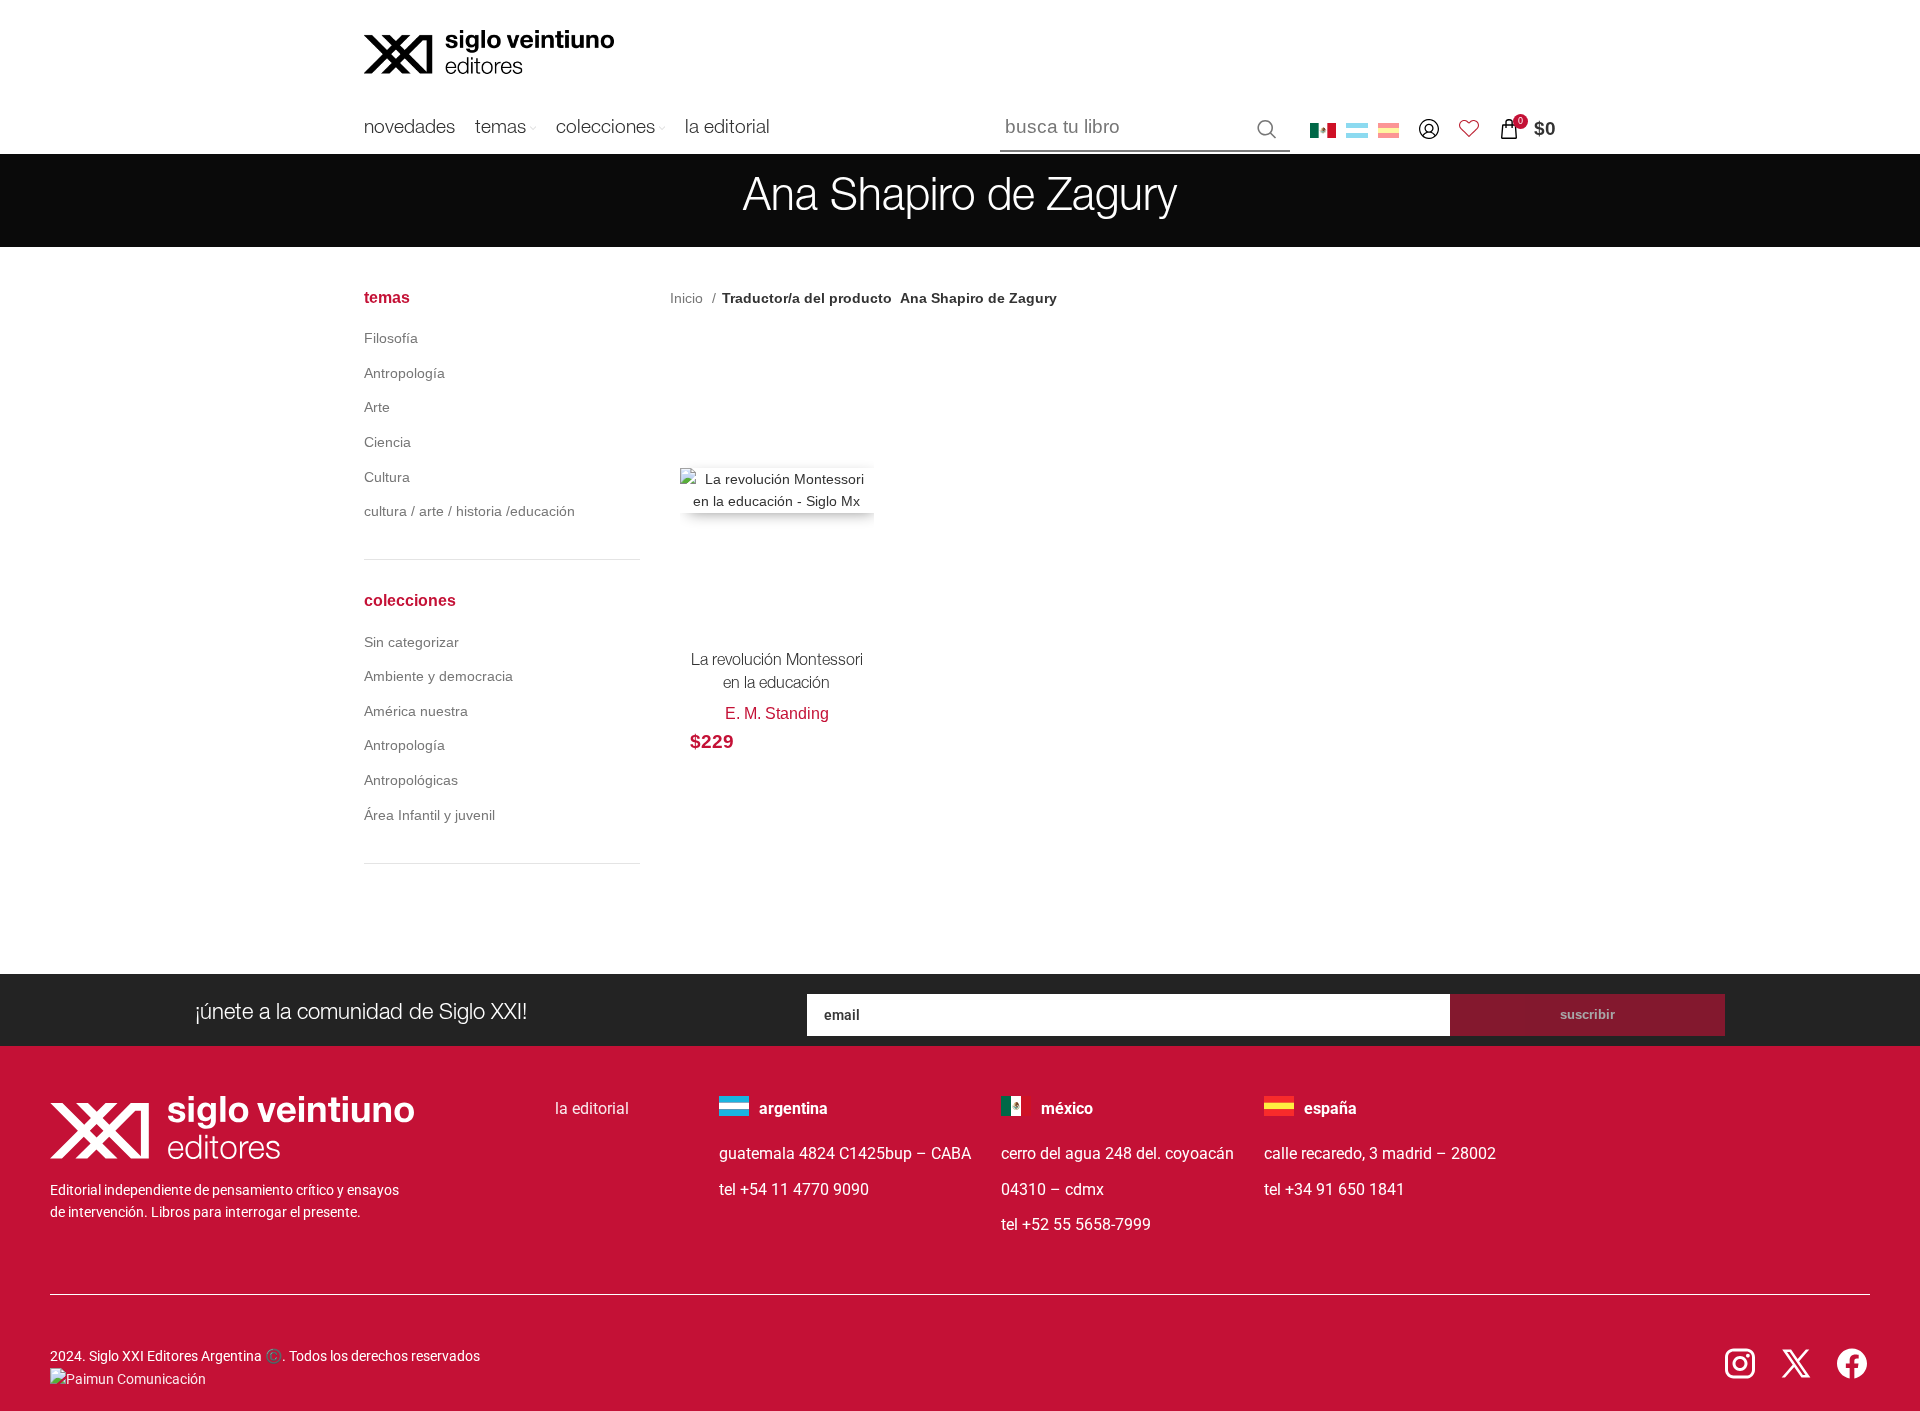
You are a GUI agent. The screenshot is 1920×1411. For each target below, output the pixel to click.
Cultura (387, 477)
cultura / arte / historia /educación (469, 511)
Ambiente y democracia (438, 676)
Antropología (404, 373)
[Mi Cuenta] (1429, 129)
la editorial (592, 1108)
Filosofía (391, 338)
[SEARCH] (1267, 129)
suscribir (1587, 1014)
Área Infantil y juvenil (429, 815)
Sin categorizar (411, 642)
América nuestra (416, 711)
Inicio (688, 298)
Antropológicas (411, 780)
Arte (377, 407)
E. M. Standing (777, 713)
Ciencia (387, 442)
